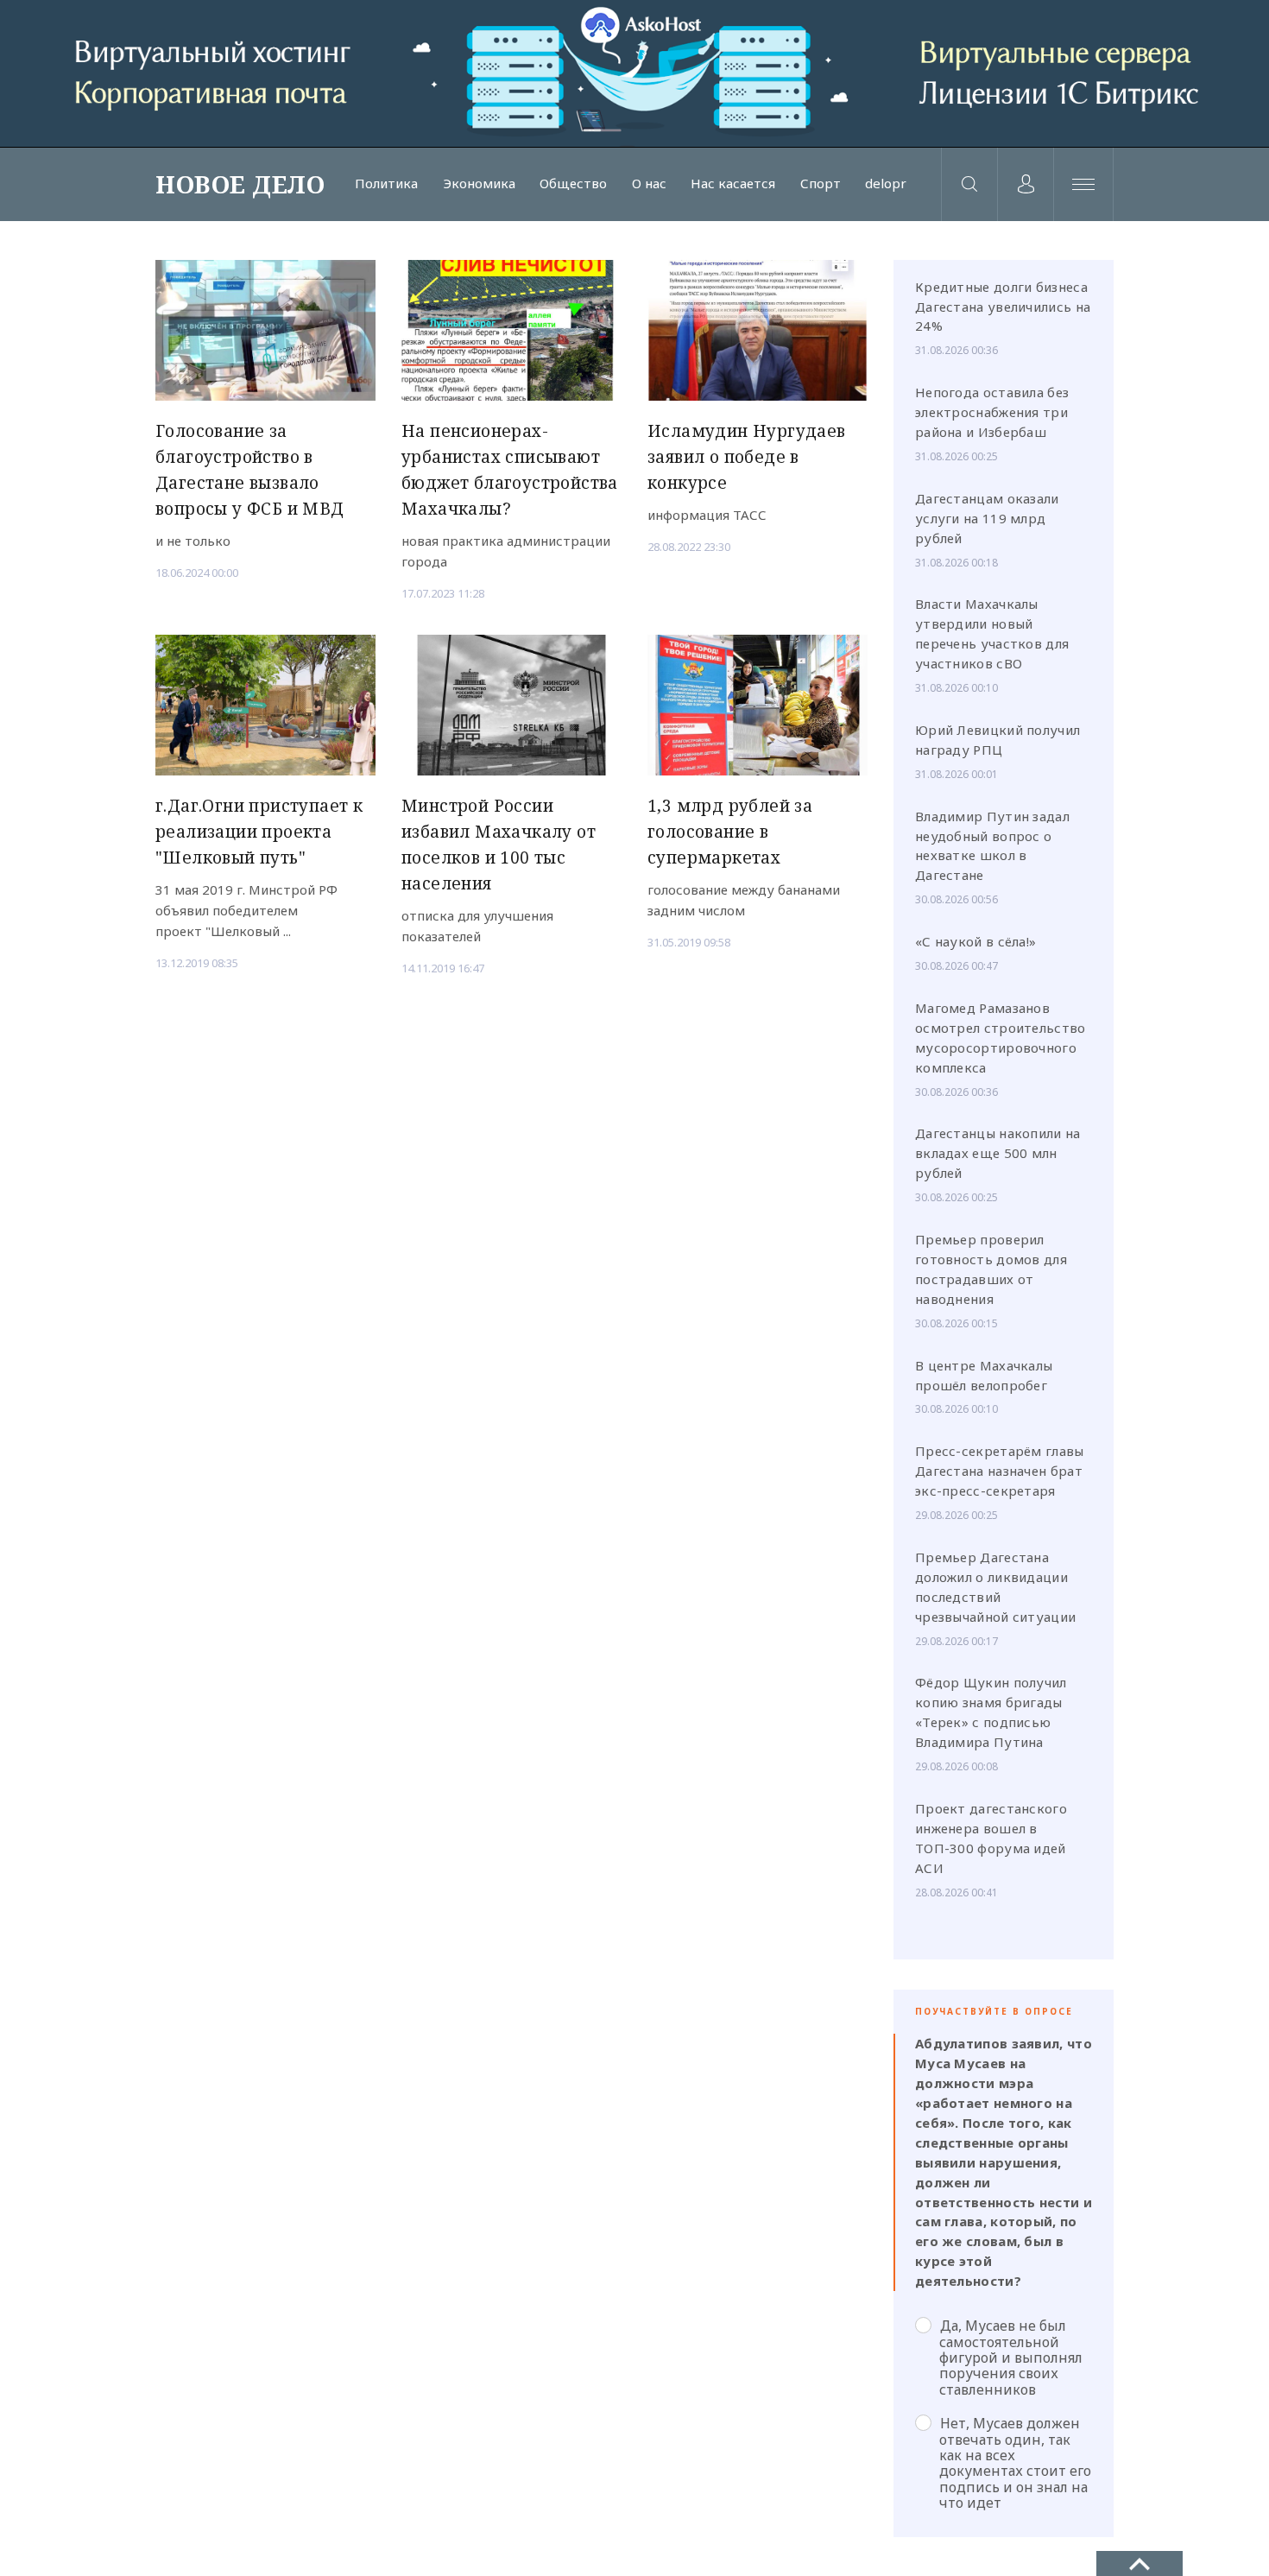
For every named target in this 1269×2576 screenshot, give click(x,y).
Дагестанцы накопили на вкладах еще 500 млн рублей (998, 1153)
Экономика (479, 184)
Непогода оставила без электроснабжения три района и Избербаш (992, 412)
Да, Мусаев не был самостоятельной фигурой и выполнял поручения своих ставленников (1011, 2357)
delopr (886, 184)
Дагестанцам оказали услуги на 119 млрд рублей (987, 518)
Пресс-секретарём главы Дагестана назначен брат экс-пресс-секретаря (1000, 1471)
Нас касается (733, 184)
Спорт (821, 184)
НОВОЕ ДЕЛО (240, 184)
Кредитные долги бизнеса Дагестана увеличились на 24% (1003, 307)
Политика (386, 184)
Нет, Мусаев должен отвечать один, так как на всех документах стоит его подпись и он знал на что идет (1015, 2462)
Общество (573, 184)
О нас (649, 184)
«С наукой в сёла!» (975, 941)
